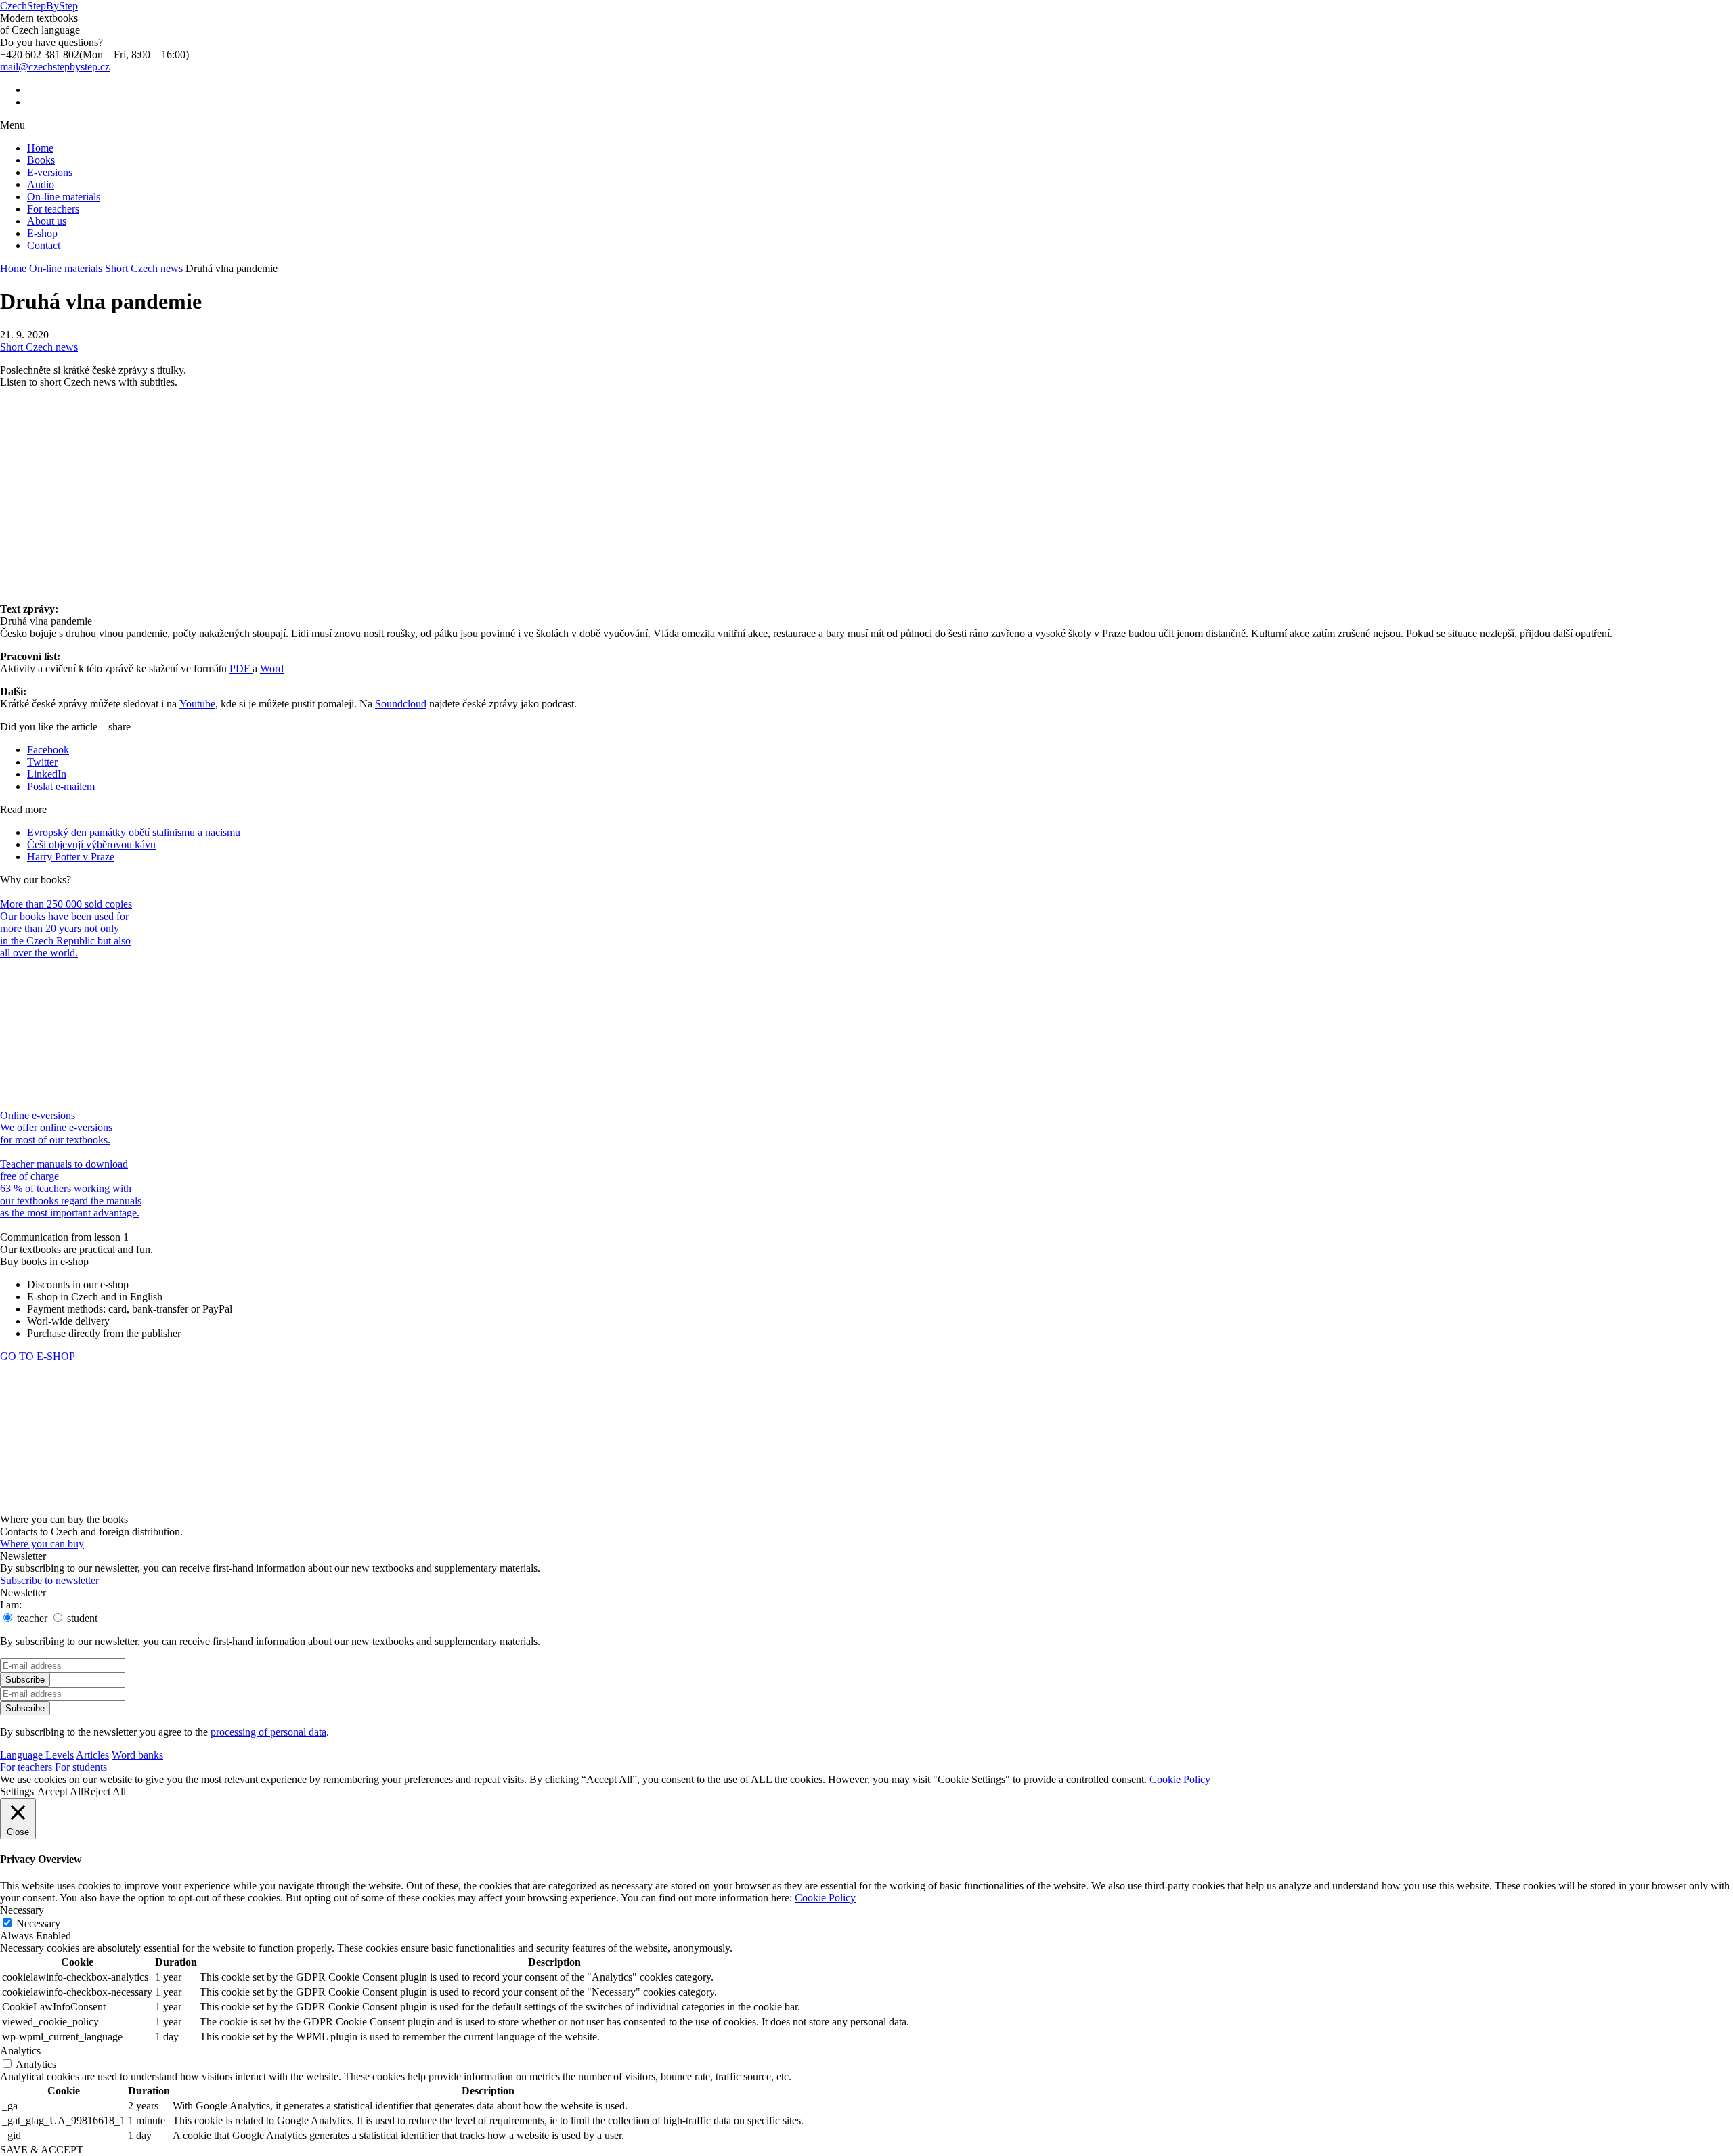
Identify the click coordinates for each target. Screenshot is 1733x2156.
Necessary (38, 1923)
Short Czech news (144, 268)
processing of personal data (268, 1732)
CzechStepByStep (39, 6)
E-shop (42, 233)
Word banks (137, 1755)
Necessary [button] (22, 1910)
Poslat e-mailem (61, 786)
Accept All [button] (60, 1791)
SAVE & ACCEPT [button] (42, 2150)
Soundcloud (401, 704)
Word (272, 668)
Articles (92, 1755)
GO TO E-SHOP (38, 1356)
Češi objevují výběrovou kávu (91, 844)
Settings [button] (17, 1791)
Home (40, 148)
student (81, 1618)
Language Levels (37, 1755)
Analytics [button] (20, 2051)
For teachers (53, 209)
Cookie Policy (1180, 1779)
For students (81, 1767)
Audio (41, 184)
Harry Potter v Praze (71, 857)
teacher (31, 1618)
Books (41, 160)
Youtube (197, 704)
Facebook (48, 750)
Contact (44, 245)
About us (47, 221)
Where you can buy (42, 1544)
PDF (241, 668)
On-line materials (64, 197)
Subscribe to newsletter (49, 1580)
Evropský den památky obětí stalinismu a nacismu (134, 832)
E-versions (50, 172)
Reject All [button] (105, 1791)
